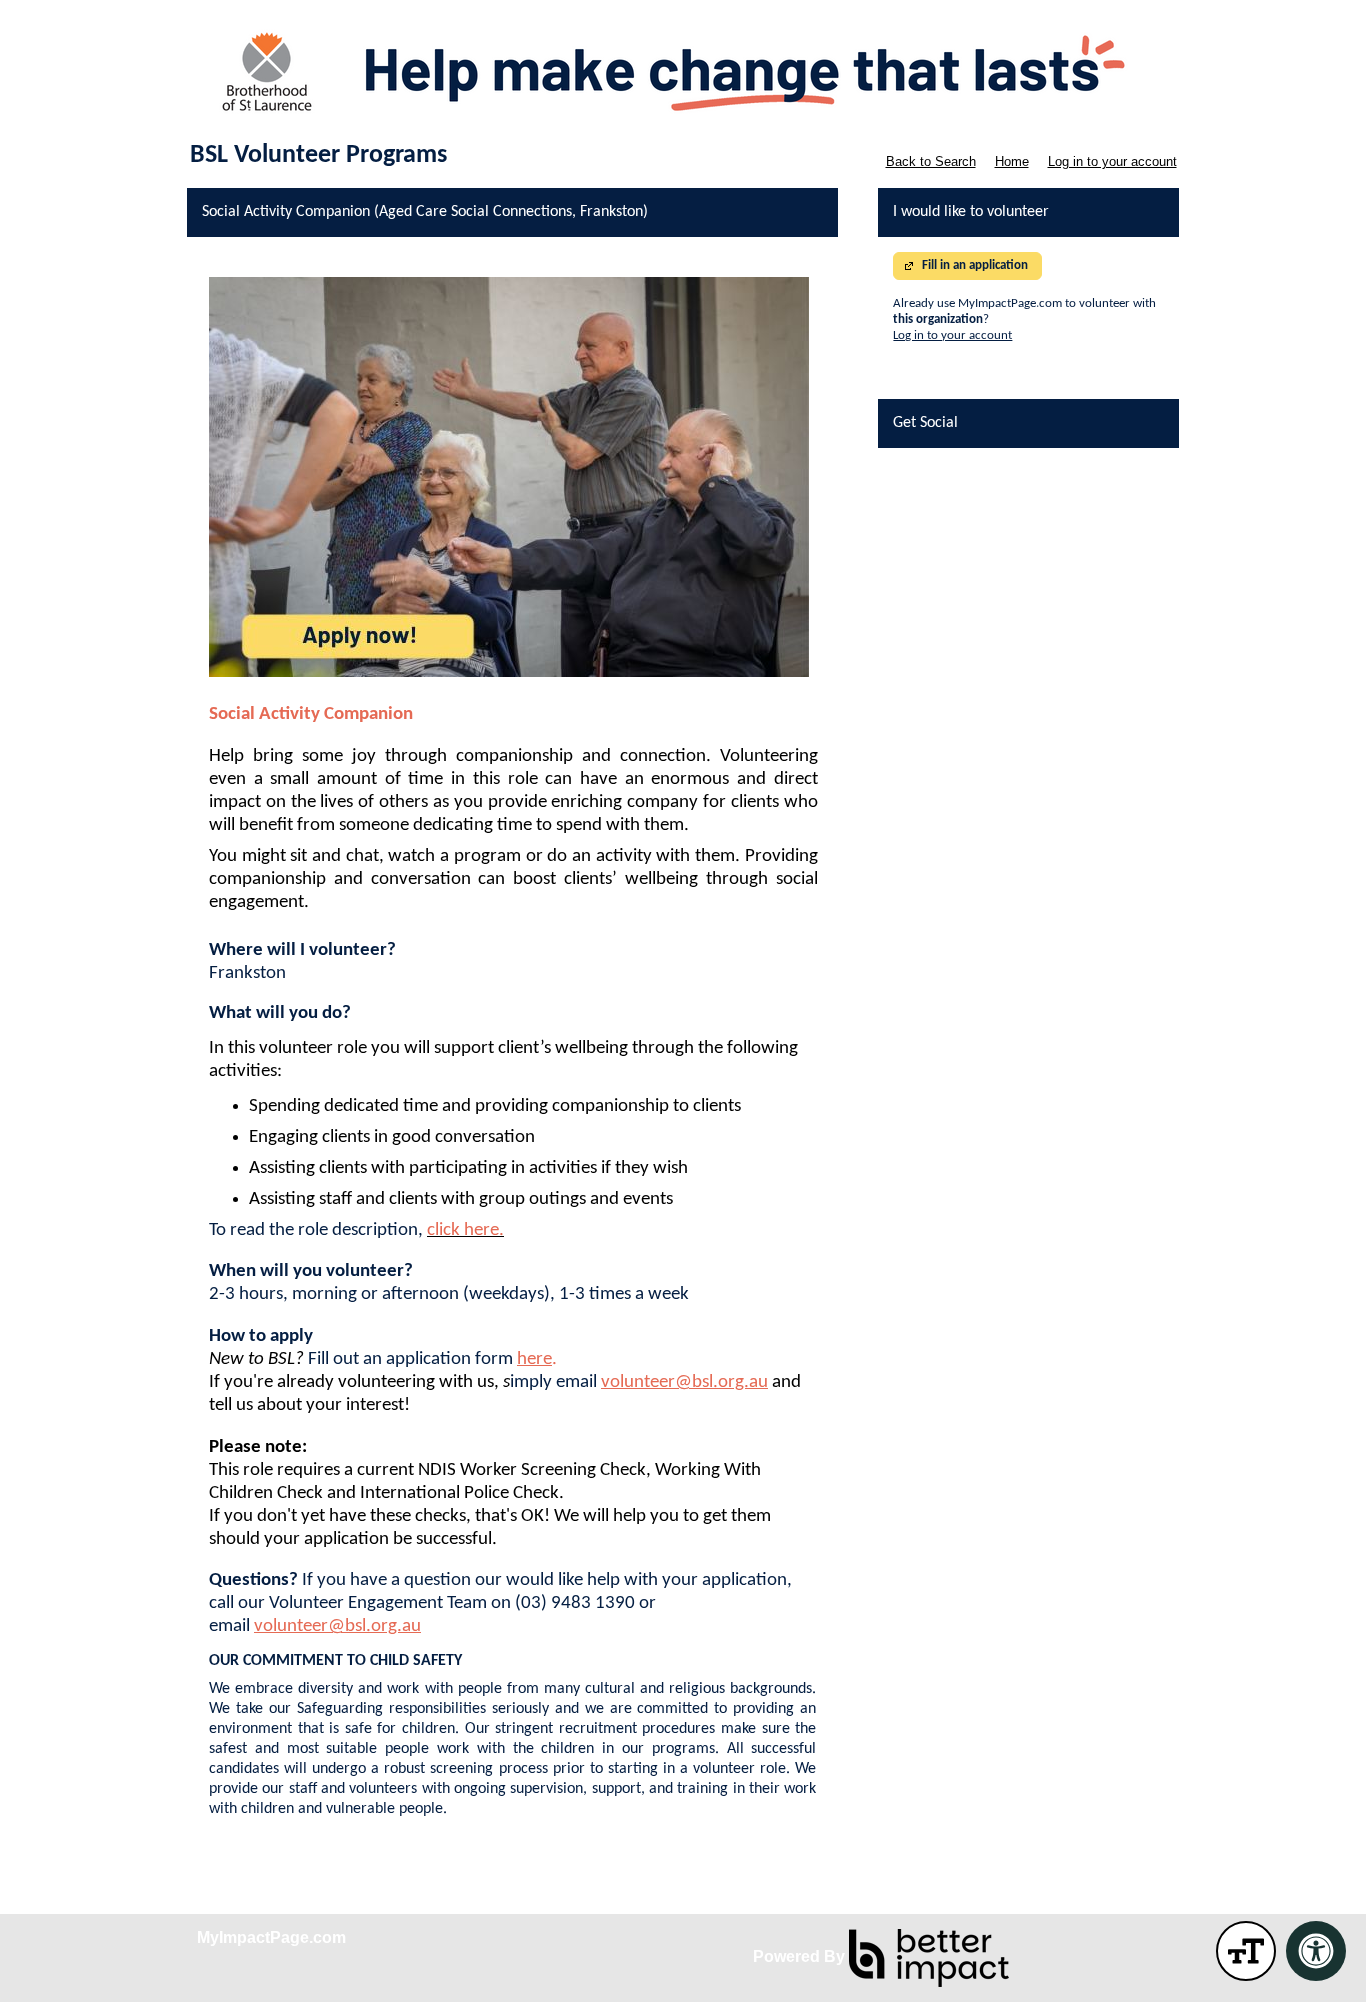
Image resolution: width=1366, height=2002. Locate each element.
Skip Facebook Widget (951, 470)
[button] (1246, 1951)
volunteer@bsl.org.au (684, 1382)
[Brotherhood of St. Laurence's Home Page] (683, 70)
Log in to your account (1112, 161)
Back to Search (931, 161)
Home (1012, 161)
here (534, 1359)
